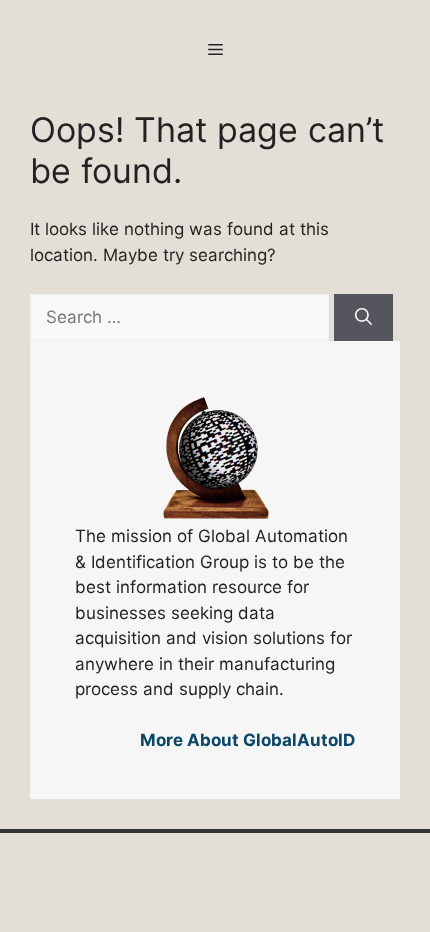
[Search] (363, 318)
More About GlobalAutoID (247, 740)
